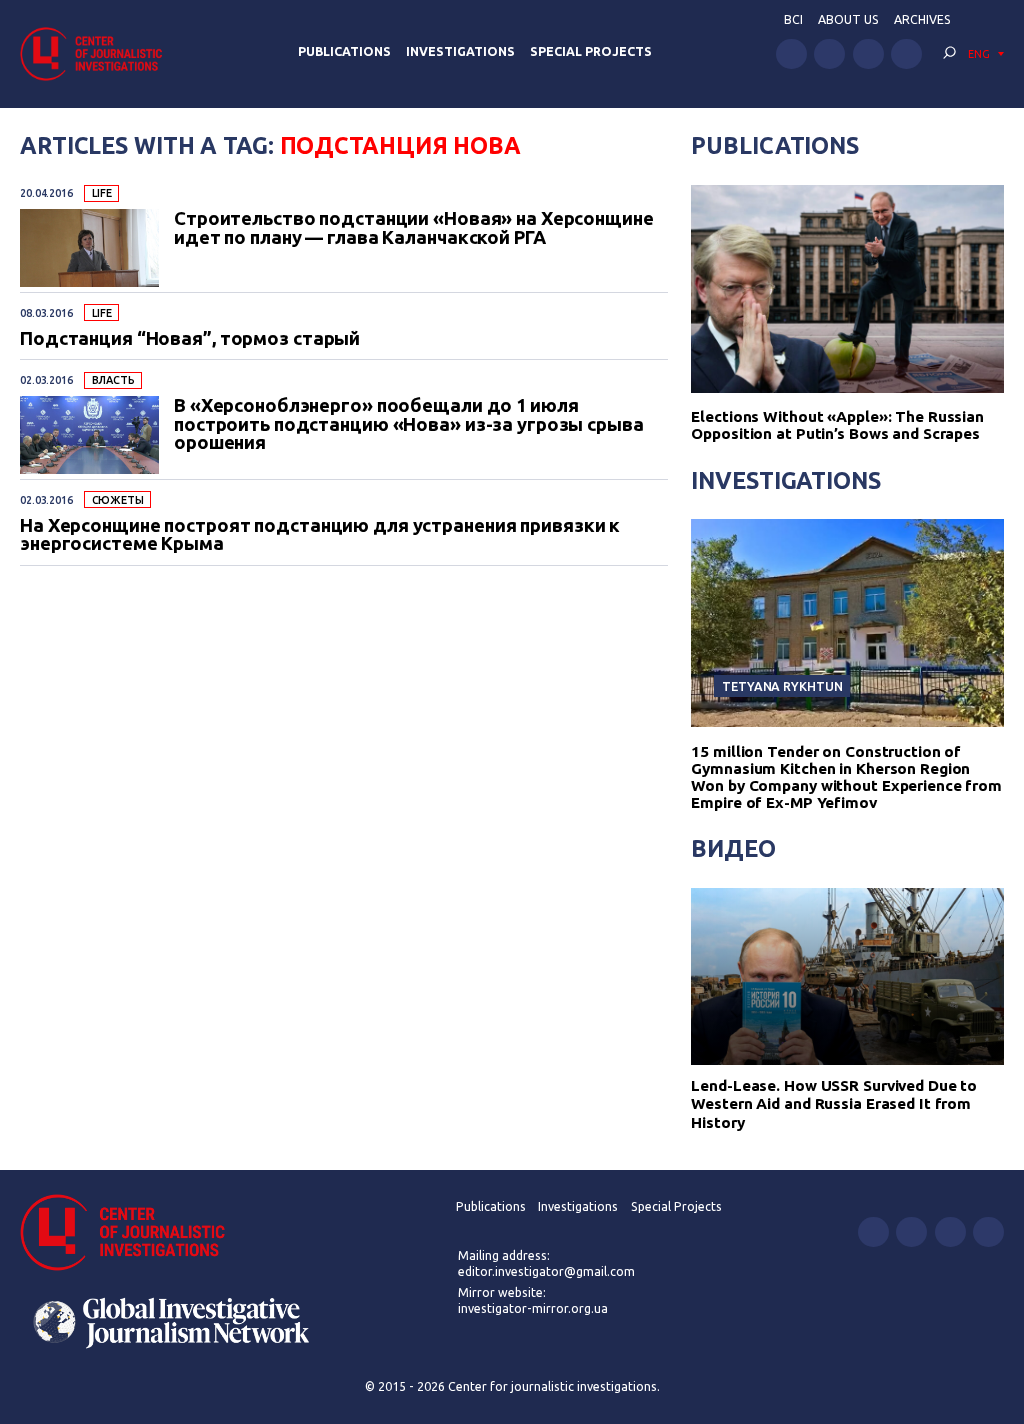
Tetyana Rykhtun (782, 686)
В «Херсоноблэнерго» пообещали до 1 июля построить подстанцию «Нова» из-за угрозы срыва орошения (409, 423)
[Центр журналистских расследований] (97, 53)
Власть (113, 380)
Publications (344, 51)
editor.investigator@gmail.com (546, 1271)
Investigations (460, 51)
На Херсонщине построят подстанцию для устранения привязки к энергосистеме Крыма (320, 534)
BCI (793, 19)
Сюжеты (118, 500)
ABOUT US (848, 19)
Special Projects (591, 51)
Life (102, 193)
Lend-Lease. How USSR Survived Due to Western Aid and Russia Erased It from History (834, 1104)
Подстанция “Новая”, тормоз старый (190, 338)
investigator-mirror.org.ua (533, 1308)
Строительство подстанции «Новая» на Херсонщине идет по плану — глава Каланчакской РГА (414, 227)
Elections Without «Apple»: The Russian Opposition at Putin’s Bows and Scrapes (837, 425)
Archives (922, 19)
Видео (733, 848)
